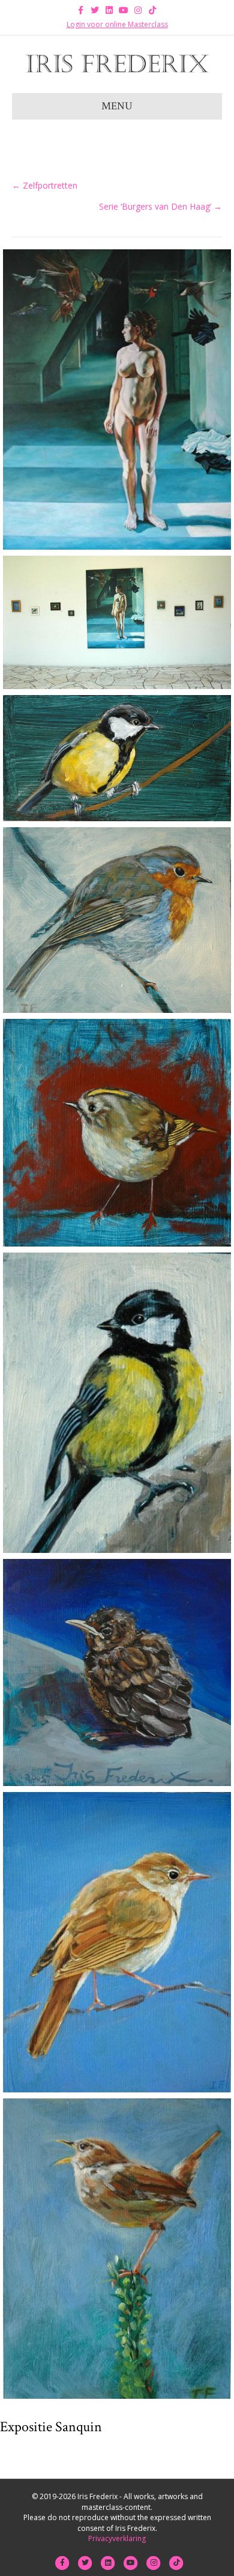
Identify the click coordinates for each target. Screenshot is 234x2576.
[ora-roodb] (117, 920)
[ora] (117, 399)
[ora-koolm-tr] (117, 1403)
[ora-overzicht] (117, 622)
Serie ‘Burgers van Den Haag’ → (160, 206)
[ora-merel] (117, 1672)
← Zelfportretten (45, 185)
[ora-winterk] (117, 2249)
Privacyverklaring (117, 2538)
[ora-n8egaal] (117, 1942)
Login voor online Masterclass (117, 24)
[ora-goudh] (117, 1133)
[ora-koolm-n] (117, 758)
